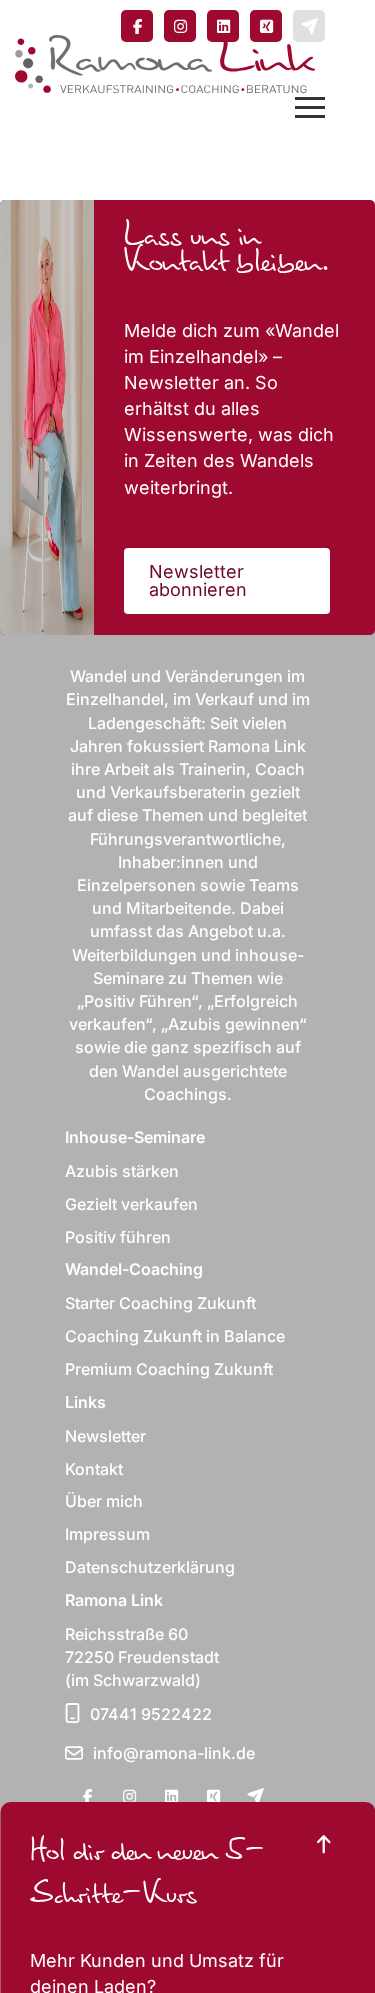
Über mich (104, 1501)
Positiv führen (118, 1237)
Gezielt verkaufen (131, 1204)
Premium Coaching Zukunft (169, 1369)
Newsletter (105, 1436)
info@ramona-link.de (174, 1753)
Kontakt (94, 1469)
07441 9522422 (151, 1714)
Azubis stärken (122, 1171)
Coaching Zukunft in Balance (175, 1336)
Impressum (107, 1534)
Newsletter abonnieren (198, 580)
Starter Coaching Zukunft (160, 1303)
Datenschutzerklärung (150, 1567)
